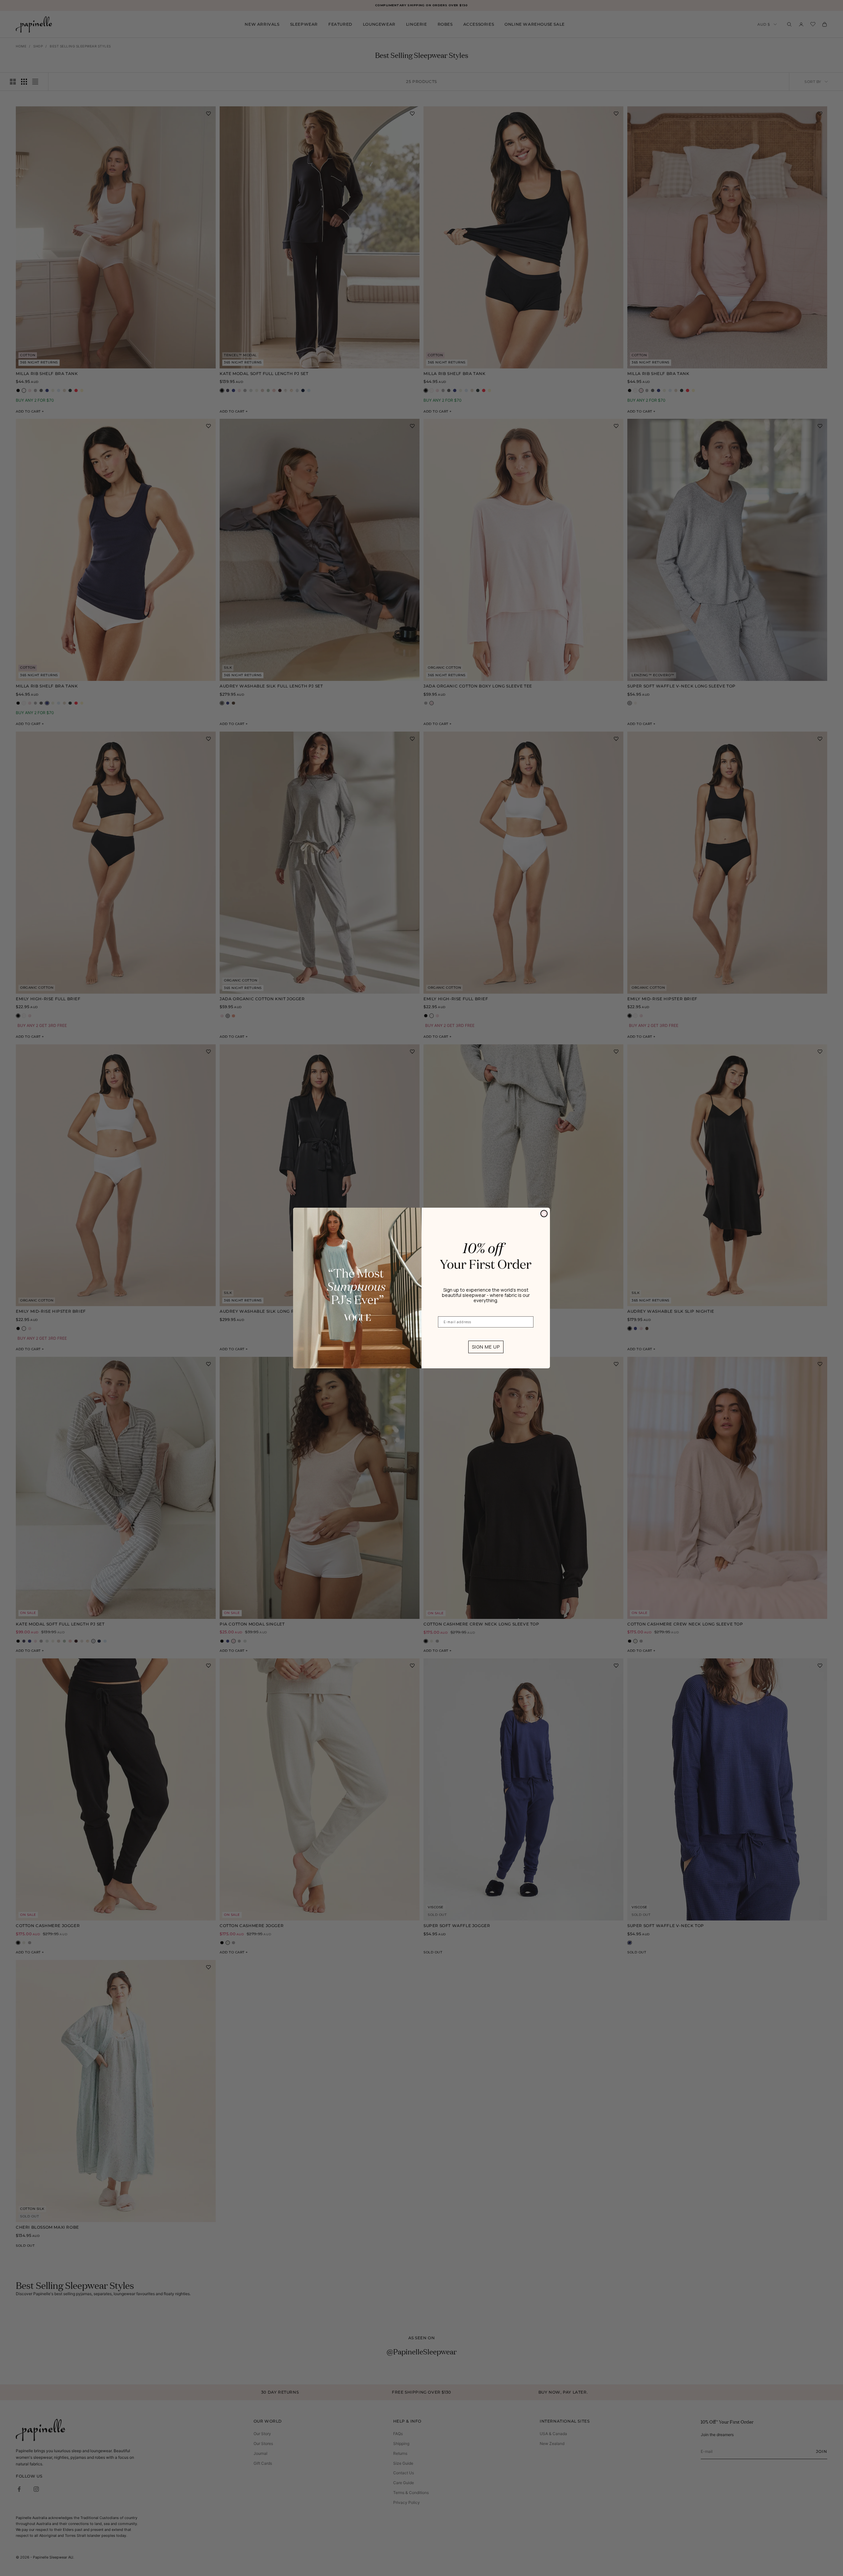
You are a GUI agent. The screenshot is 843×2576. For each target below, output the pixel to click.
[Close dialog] (544, 1214)
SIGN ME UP (486, 1347)
